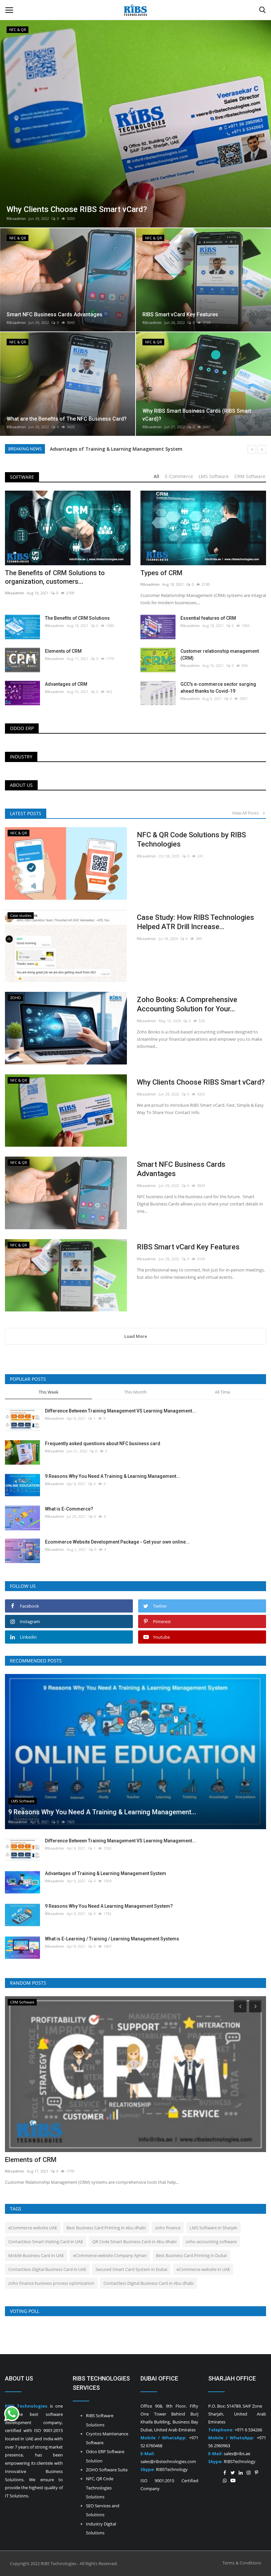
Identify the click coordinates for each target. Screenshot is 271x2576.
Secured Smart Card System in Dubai (131, 2269)
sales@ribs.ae (237, 2454)
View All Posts (247, 813)
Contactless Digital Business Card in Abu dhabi (149, 2283)
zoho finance (168, 2228)
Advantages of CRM (66, 684)
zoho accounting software (211, 2242)
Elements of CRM (63, 651)
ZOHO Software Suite (107, 2470)
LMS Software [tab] (214, 476)
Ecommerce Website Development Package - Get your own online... (117, 1542)
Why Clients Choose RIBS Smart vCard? (201, 1082)
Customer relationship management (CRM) (220, 655)
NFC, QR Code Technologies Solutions (100, 2488)
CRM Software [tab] (250, 476)
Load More (136, 1336)
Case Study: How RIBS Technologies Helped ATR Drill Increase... (195, 922)
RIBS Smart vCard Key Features (188, 1247)
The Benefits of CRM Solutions (77, 618)
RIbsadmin (16, 218)
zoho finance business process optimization (51, 2283)
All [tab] (156, 476)
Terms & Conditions (242, 2563)
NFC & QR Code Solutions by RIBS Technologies (191, 839)
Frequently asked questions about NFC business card (103, 1444)
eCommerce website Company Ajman (110, 2255)
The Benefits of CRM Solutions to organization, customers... (55, 577)
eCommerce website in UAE (203, 2269)
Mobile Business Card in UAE (36, 2255)
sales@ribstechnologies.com (168, 2461)
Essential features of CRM (208, 618)
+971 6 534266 (248, 2430)
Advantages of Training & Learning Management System (106, 1873)
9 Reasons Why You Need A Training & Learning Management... (113, 1476)
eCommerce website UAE (33, 2228)
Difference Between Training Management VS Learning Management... (120, 1411)
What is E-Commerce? (69, 1509)
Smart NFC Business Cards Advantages (181, 1169)
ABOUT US (21, 785)
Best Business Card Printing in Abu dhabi (106, 2228)
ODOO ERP (22, 728)
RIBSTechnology (171, 2469)
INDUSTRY (21, 757)
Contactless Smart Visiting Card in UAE (46, 2242)
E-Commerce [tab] (179, 476)
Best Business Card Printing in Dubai (191, 2255)
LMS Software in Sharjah (213, 2228)
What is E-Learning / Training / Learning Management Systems (112, 1939)
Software (22, 477)
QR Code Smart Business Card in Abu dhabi (134, 2242)
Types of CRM (161, 573)
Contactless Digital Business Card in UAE (47, 2269)
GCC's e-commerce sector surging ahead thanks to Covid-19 (218, 688)
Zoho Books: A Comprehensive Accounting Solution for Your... (187, 1004)
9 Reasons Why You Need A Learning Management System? (118, 449)
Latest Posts (26, 813)
